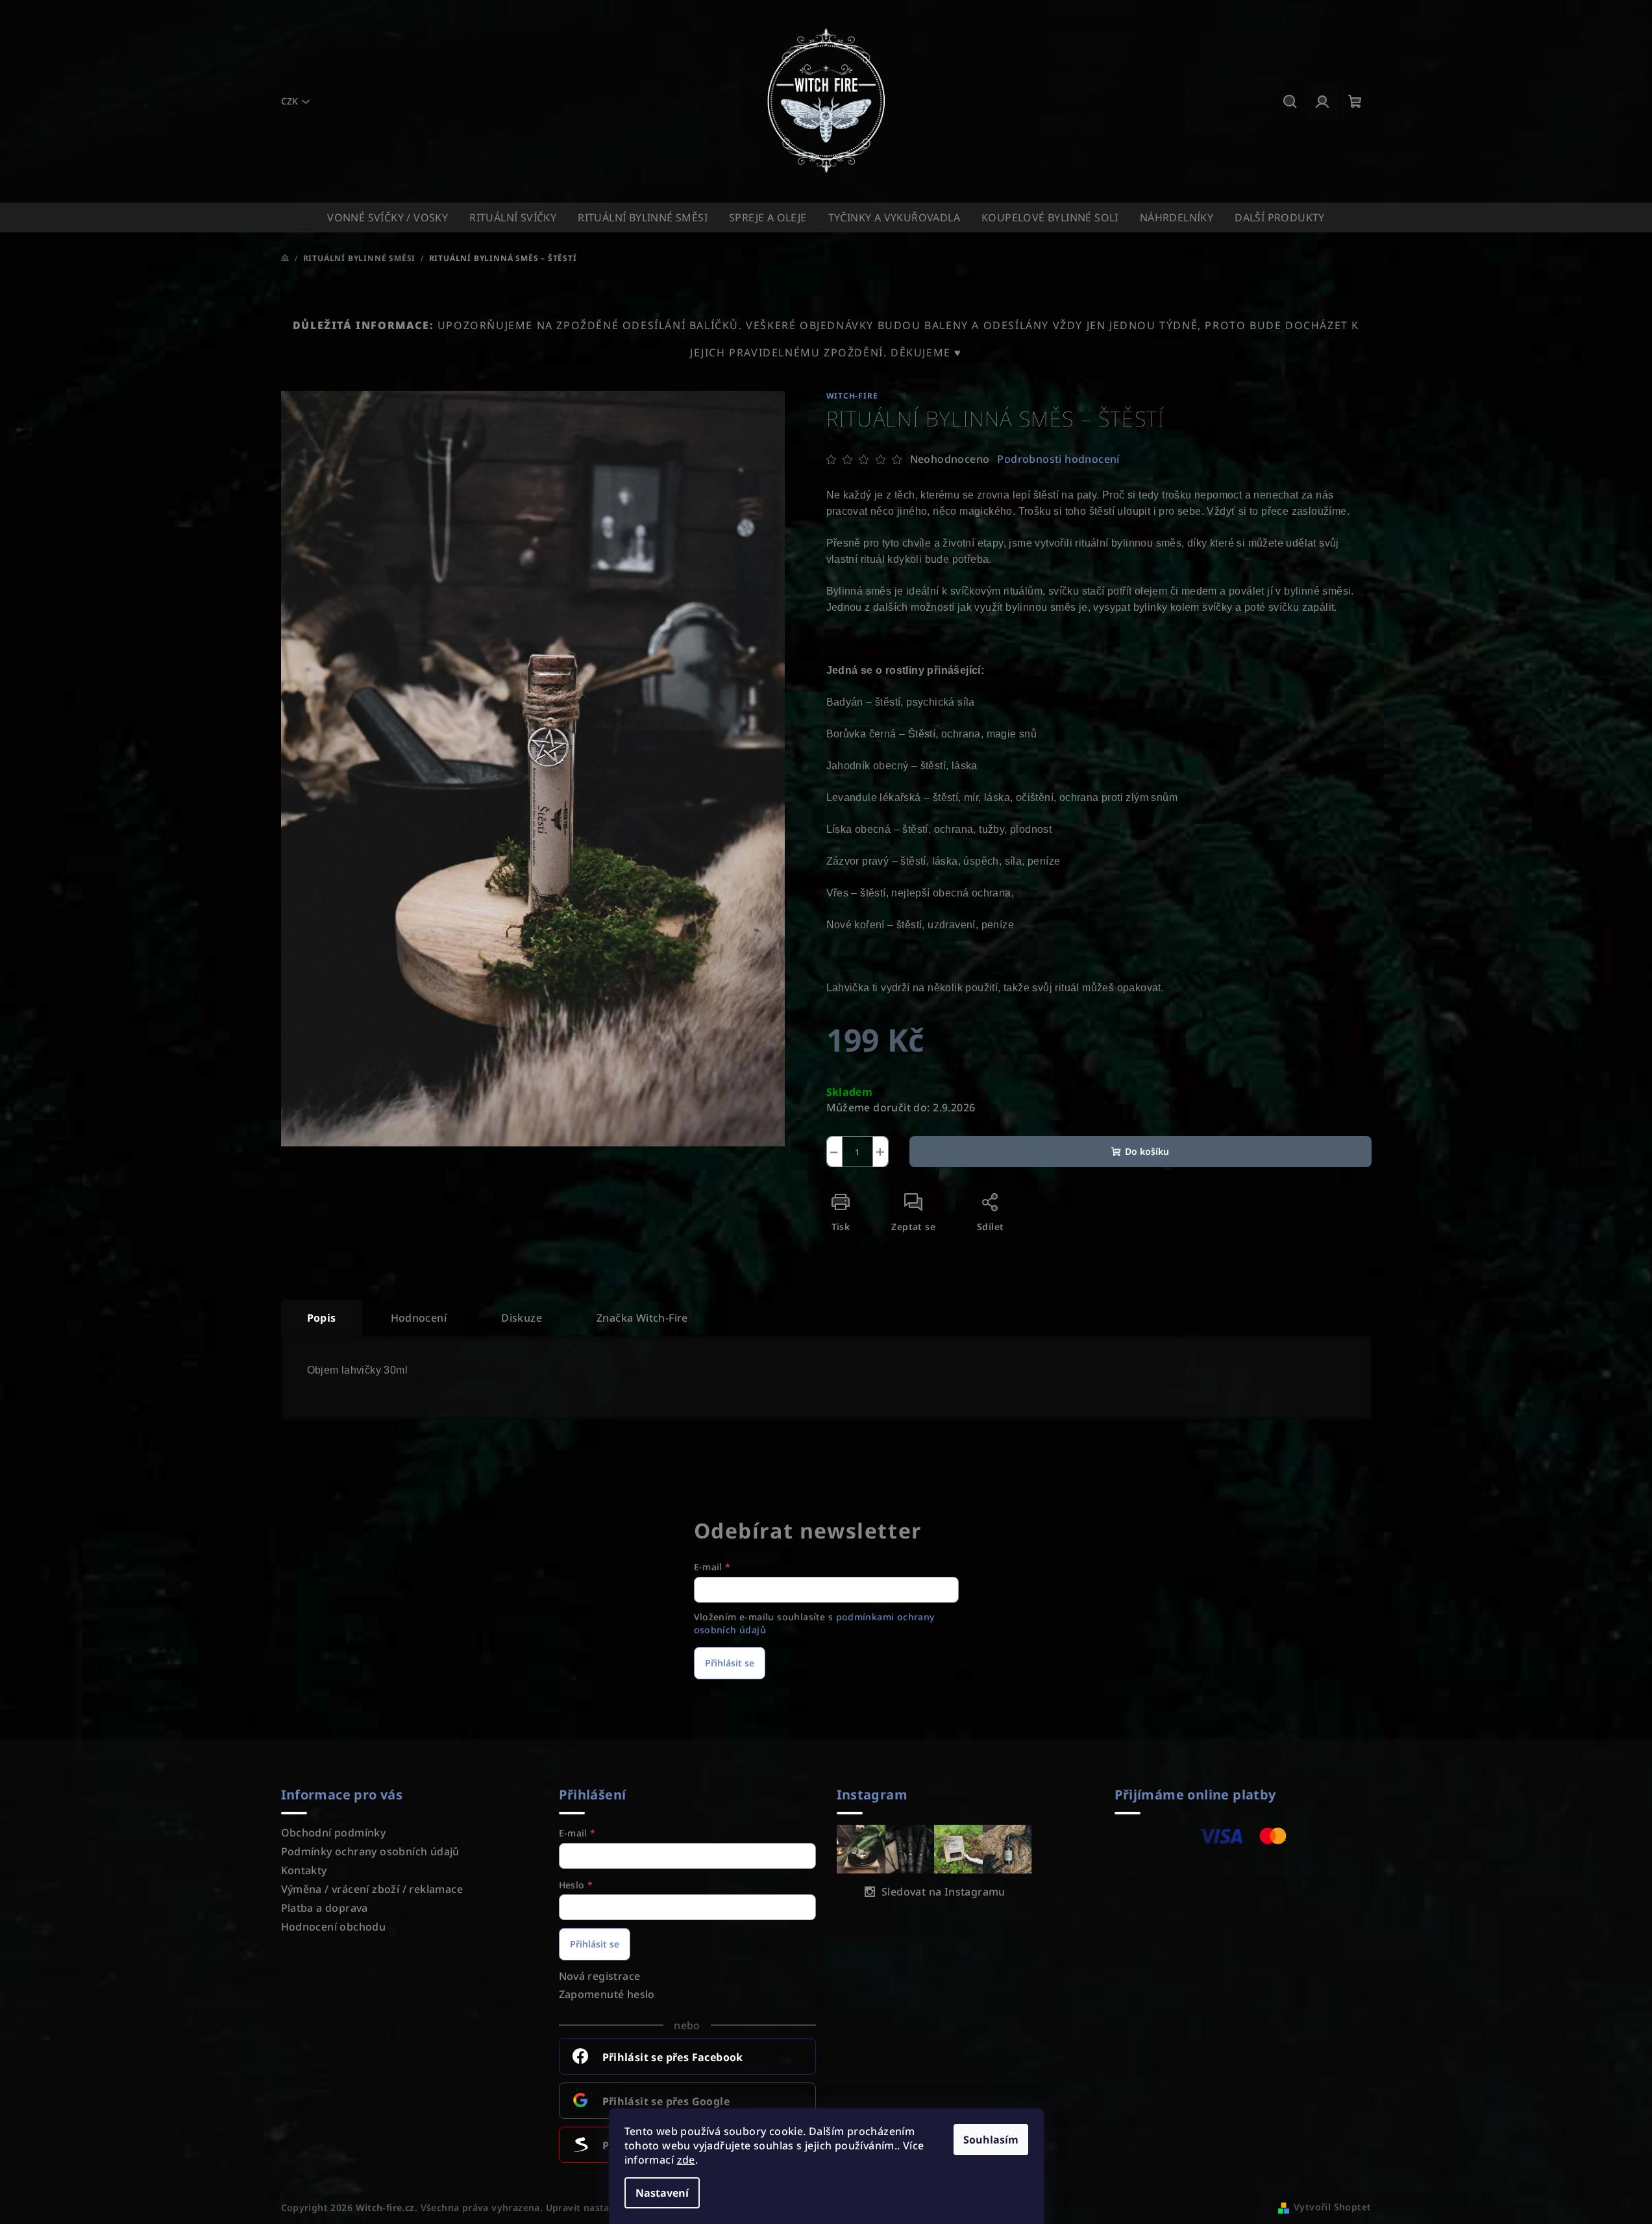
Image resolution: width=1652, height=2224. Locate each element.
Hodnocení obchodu (334, 1927)
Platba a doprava (325, 1908)
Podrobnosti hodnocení (1058, 459)
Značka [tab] (642, 1318)
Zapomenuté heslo (607, 1994)
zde (686, 2160)
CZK (290, 101)
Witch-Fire (852, 396)
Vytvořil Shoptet (1332, 2207)
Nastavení (662, 2193)
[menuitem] (388, 217)
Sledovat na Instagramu (943, 1892)
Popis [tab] (322, 1318)
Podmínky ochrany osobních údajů (370, 1851)
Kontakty (304, 1870)
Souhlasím (991, 2140)
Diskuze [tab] (522, 1318)
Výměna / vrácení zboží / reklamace (372, 1889)
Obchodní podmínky (334, 1833)
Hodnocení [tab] (419, 1318)
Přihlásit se (730, 1663)
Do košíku (1147, 1151)
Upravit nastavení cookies (607, 2207)
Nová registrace (600, 1976)
